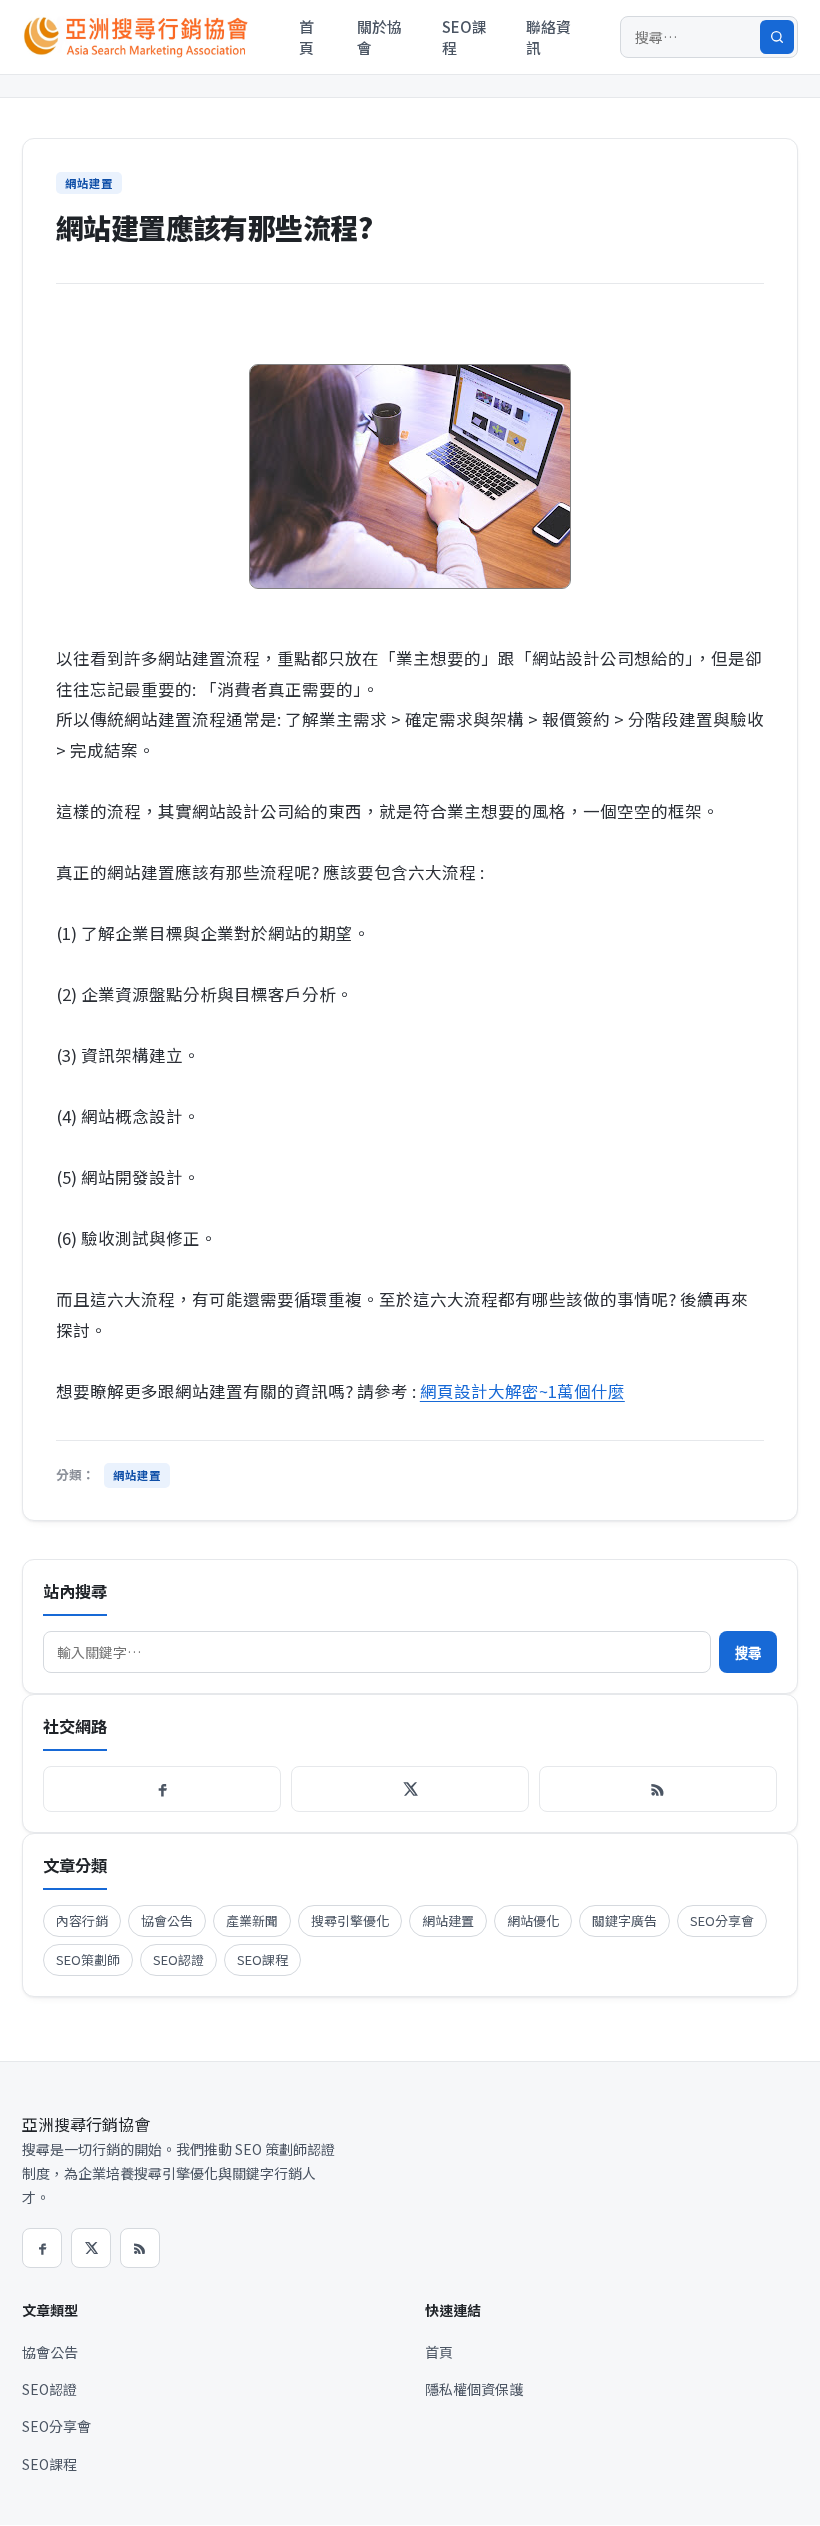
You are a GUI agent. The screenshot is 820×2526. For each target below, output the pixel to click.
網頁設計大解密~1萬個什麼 (522, 1391)
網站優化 (533, 1920)
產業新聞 (252, 1920)
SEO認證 (178, 1959)
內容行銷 (82, 1920)
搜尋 (748, 1653)
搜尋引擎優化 (350, 1920)
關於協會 (379, 37)
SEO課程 (464, 37)
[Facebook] (162, 1789)
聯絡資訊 (548, 37)
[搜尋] (777, 37)
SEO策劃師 (88, 1959)
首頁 (306, 37)
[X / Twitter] (410, 1789)
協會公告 (167, 1920)
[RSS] (658, 1789)
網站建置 (89, 183)
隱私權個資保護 (474, 2389)
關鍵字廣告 (624, 1920)
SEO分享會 (722, 1920)
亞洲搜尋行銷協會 (86, 2124)
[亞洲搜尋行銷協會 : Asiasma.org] (140, 37)
